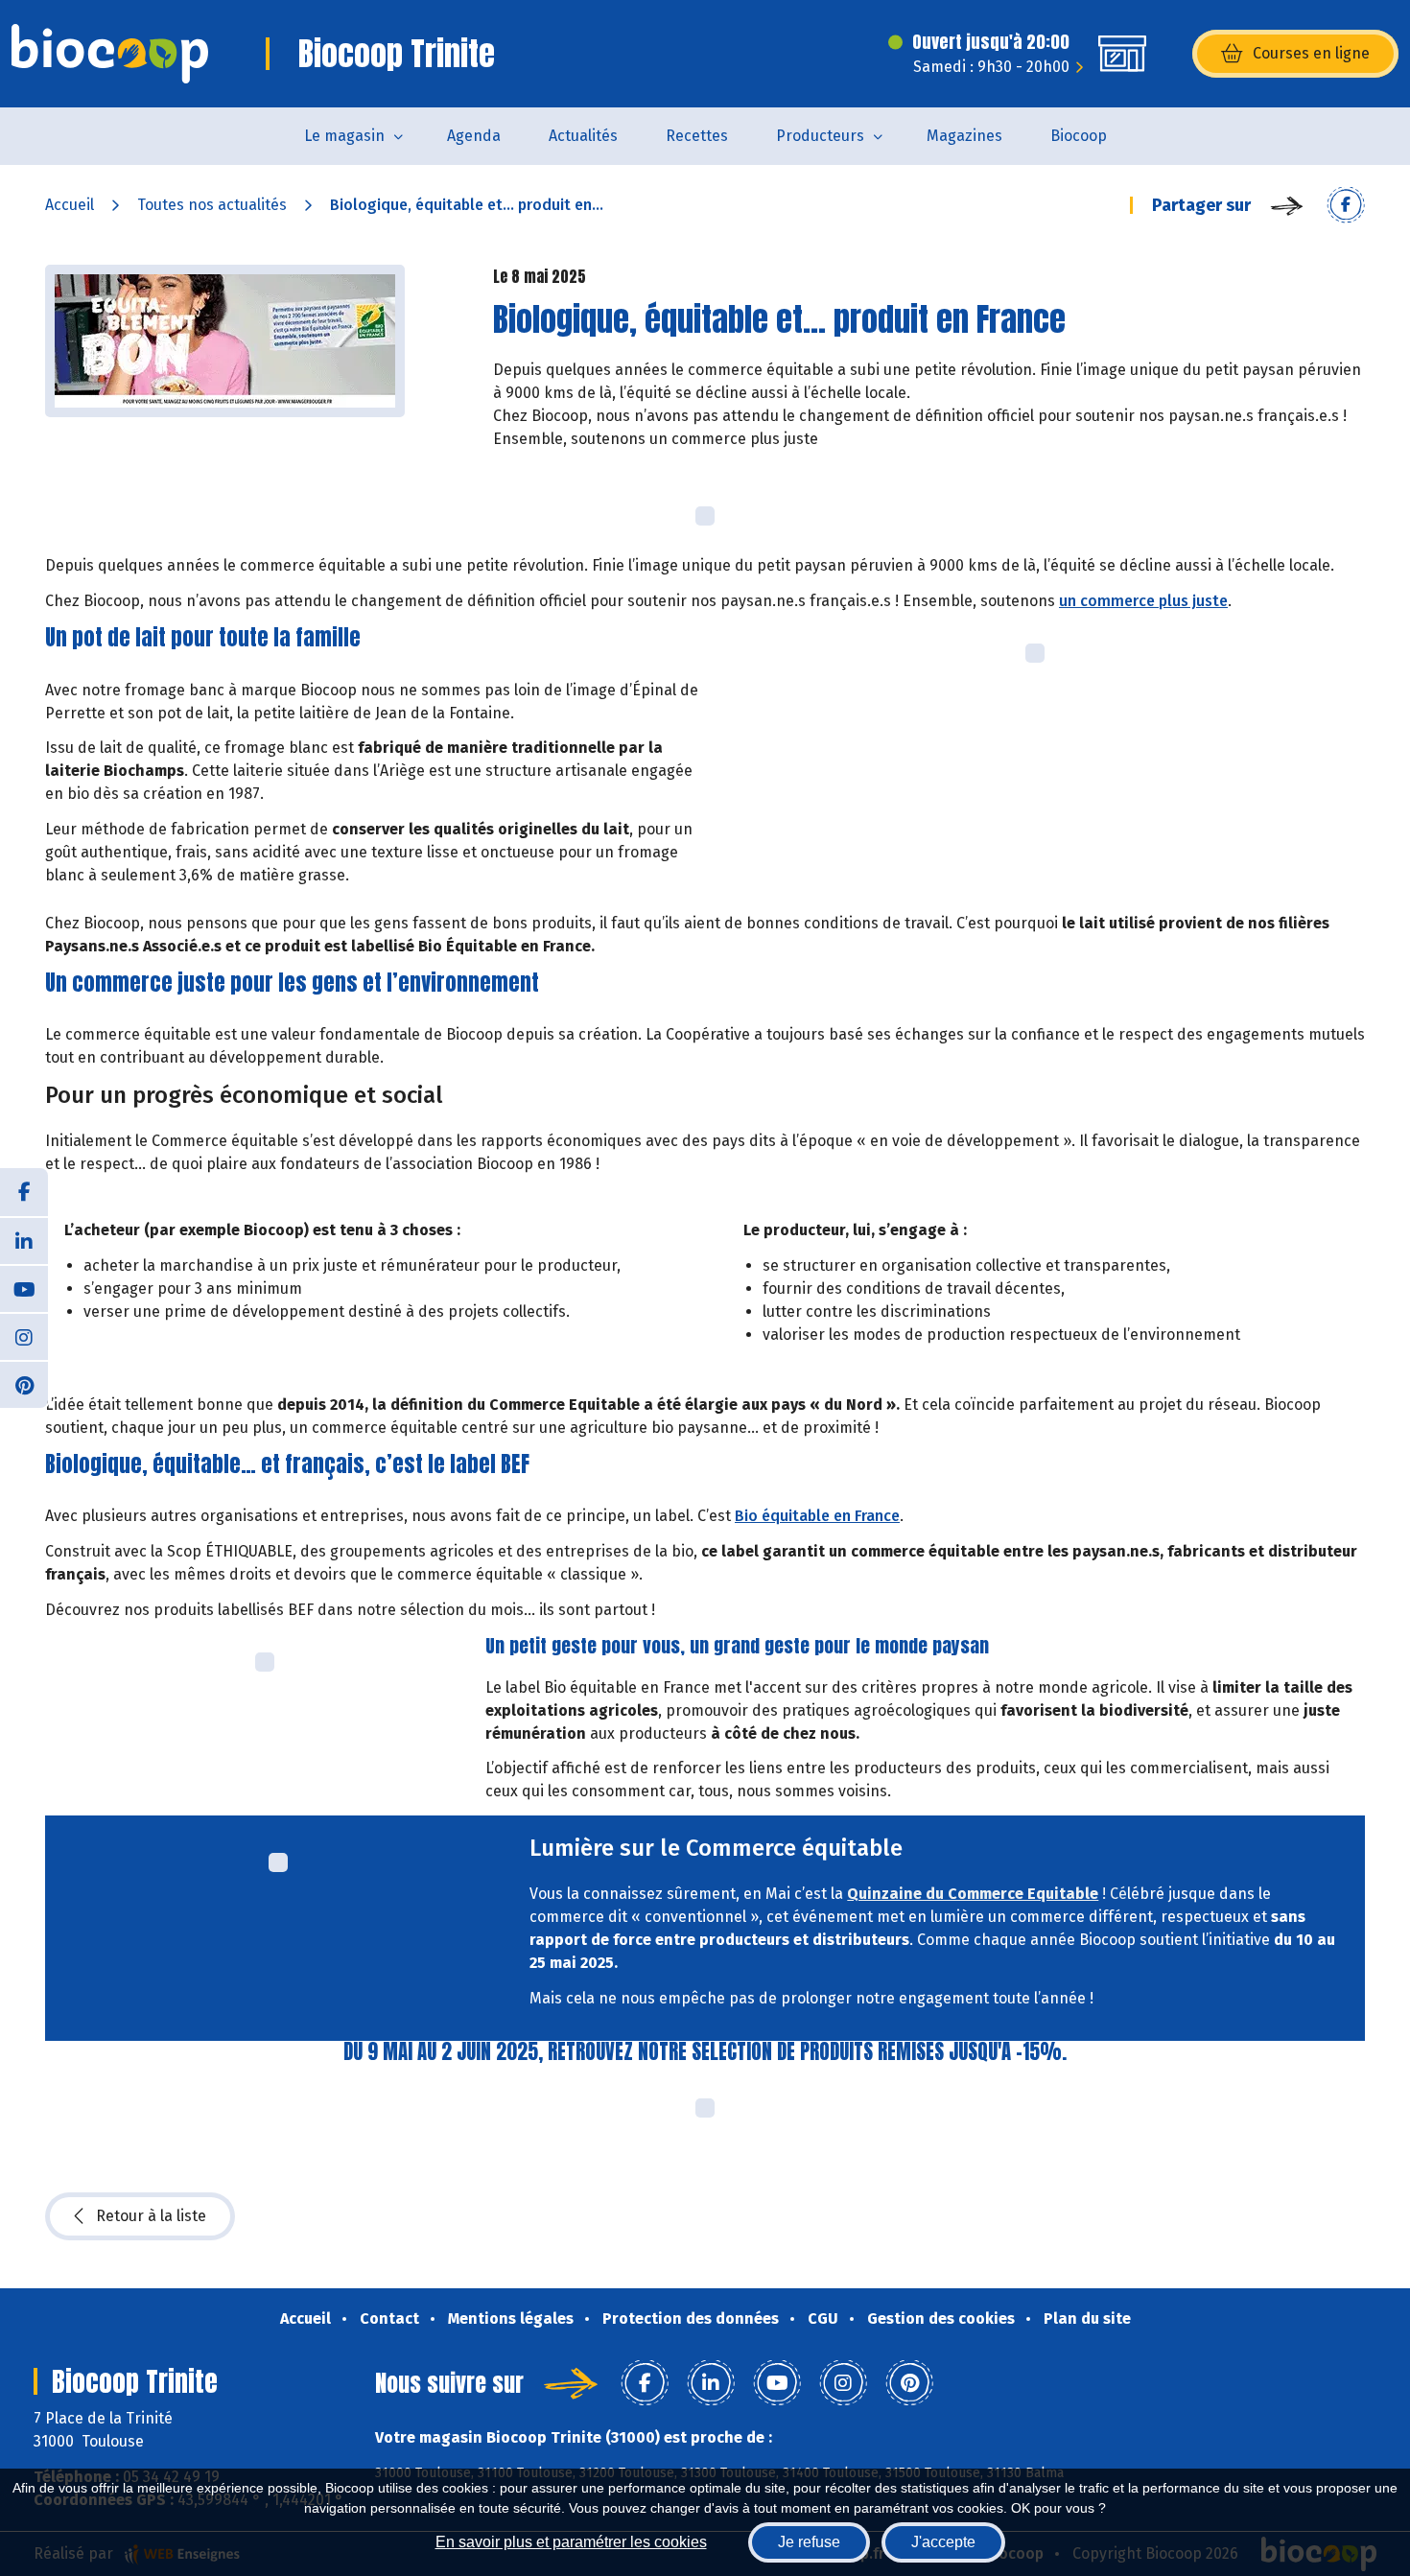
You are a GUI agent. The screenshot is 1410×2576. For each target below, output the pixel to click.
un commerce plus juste (1143, 601)
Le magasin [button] (344, 136)
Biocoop (1079, 136)
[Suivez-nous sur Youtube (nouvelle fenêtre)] (24, 1288)
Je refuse (809, 2542)
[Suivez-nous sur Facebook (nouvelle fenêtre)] (24, 1192)
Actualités (583, 136)
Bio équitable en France (817, 1516)
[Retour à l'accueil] (110, 54)
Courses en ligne (1311, 53)
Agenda (474, 136)
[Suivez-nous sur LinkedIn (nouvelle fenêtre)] (24, 1240)
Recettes (697, 136)
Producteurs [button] (820, 136)
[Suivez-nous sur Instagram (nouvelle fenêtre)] (24, 1336)
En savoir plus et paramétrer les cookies (571, 2542)
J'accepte (943, 2542)
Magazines (964, 136)
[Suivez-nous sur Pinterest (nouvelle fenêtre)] (24, 1384)
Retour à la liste (151, 2216)
